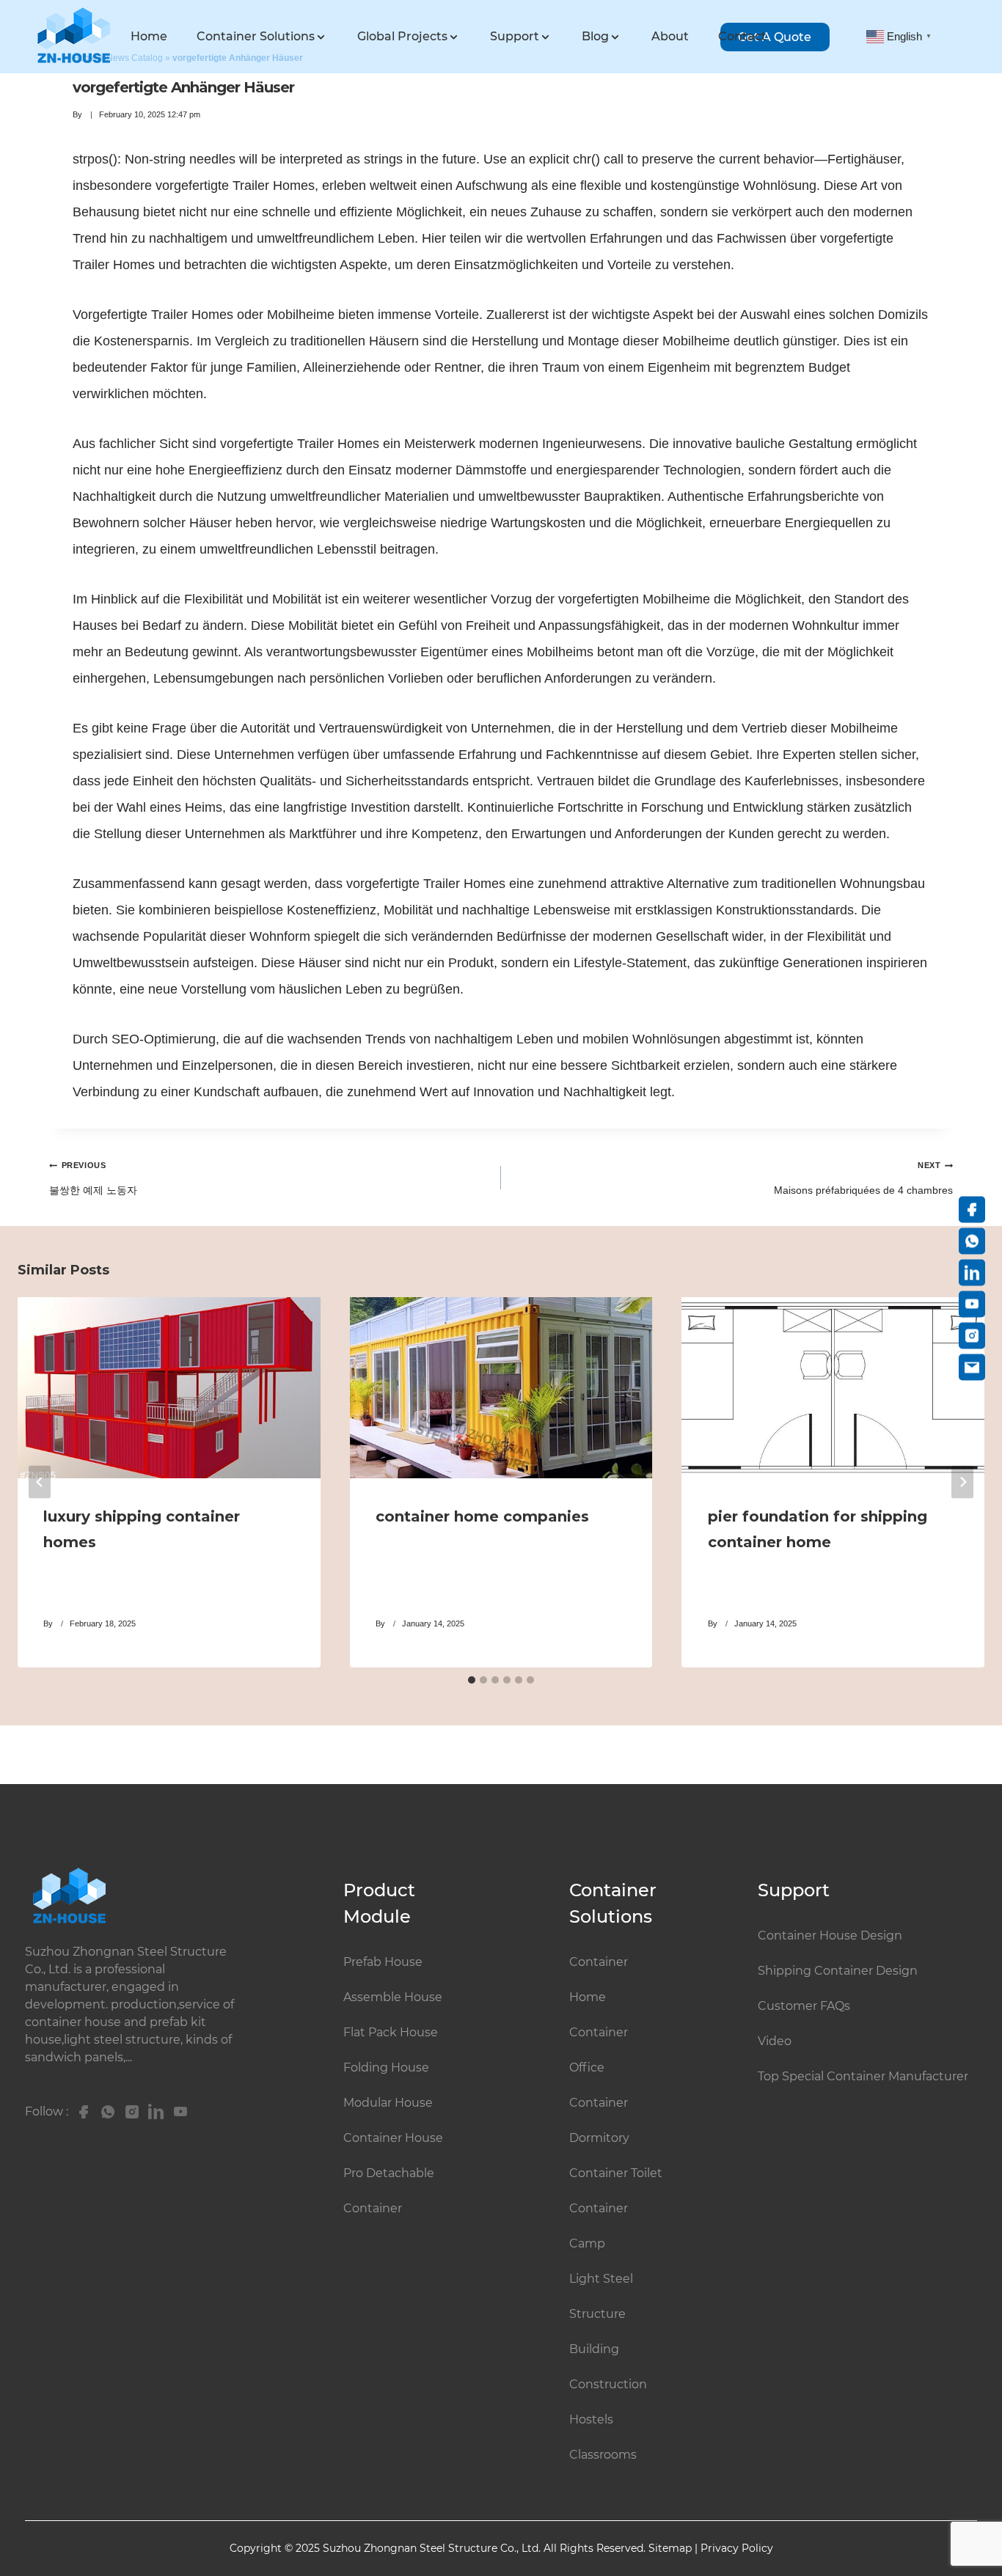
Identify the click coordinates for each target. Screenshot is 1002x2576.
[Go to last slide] (40, 1482)
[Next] (962, 1482)
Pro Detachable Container (389, 2191)
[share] (80, 2112)
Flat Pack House (391, 2032)
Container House (393, 2138)
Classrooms (603, 2455)
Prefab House (383, 1962)
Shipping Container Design (838, 1971)
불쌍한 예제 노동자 (93, 1178)
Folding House (386, 2067)
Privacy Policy (737, 2548)
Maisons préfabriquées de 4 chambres (863, 1178)
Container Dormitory (599, 2120)
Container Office (599, 2050)
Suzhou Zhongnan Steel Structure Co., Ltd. (433, 2548)
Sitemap (670, 2548)
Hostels (591, 2419)
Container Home (599, 1979)
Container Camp (599, 2226)
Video (775, 2041)
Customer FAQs (804, 2006)
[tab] (472, 1680)
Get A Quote (775, 37)
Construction (608, 2384)
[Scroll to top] (968, 2505)
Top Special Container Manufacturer (863, 2076)
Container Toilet (616, 2173)
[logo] (73, 36)
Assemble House (393, 1997)
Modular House (388, 2103)
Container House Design (830, 1935)
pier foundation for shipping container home (818, 1529)
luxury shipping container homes (142, 1529)
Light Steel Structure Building (601, 2314)
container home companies (482, 1516)
